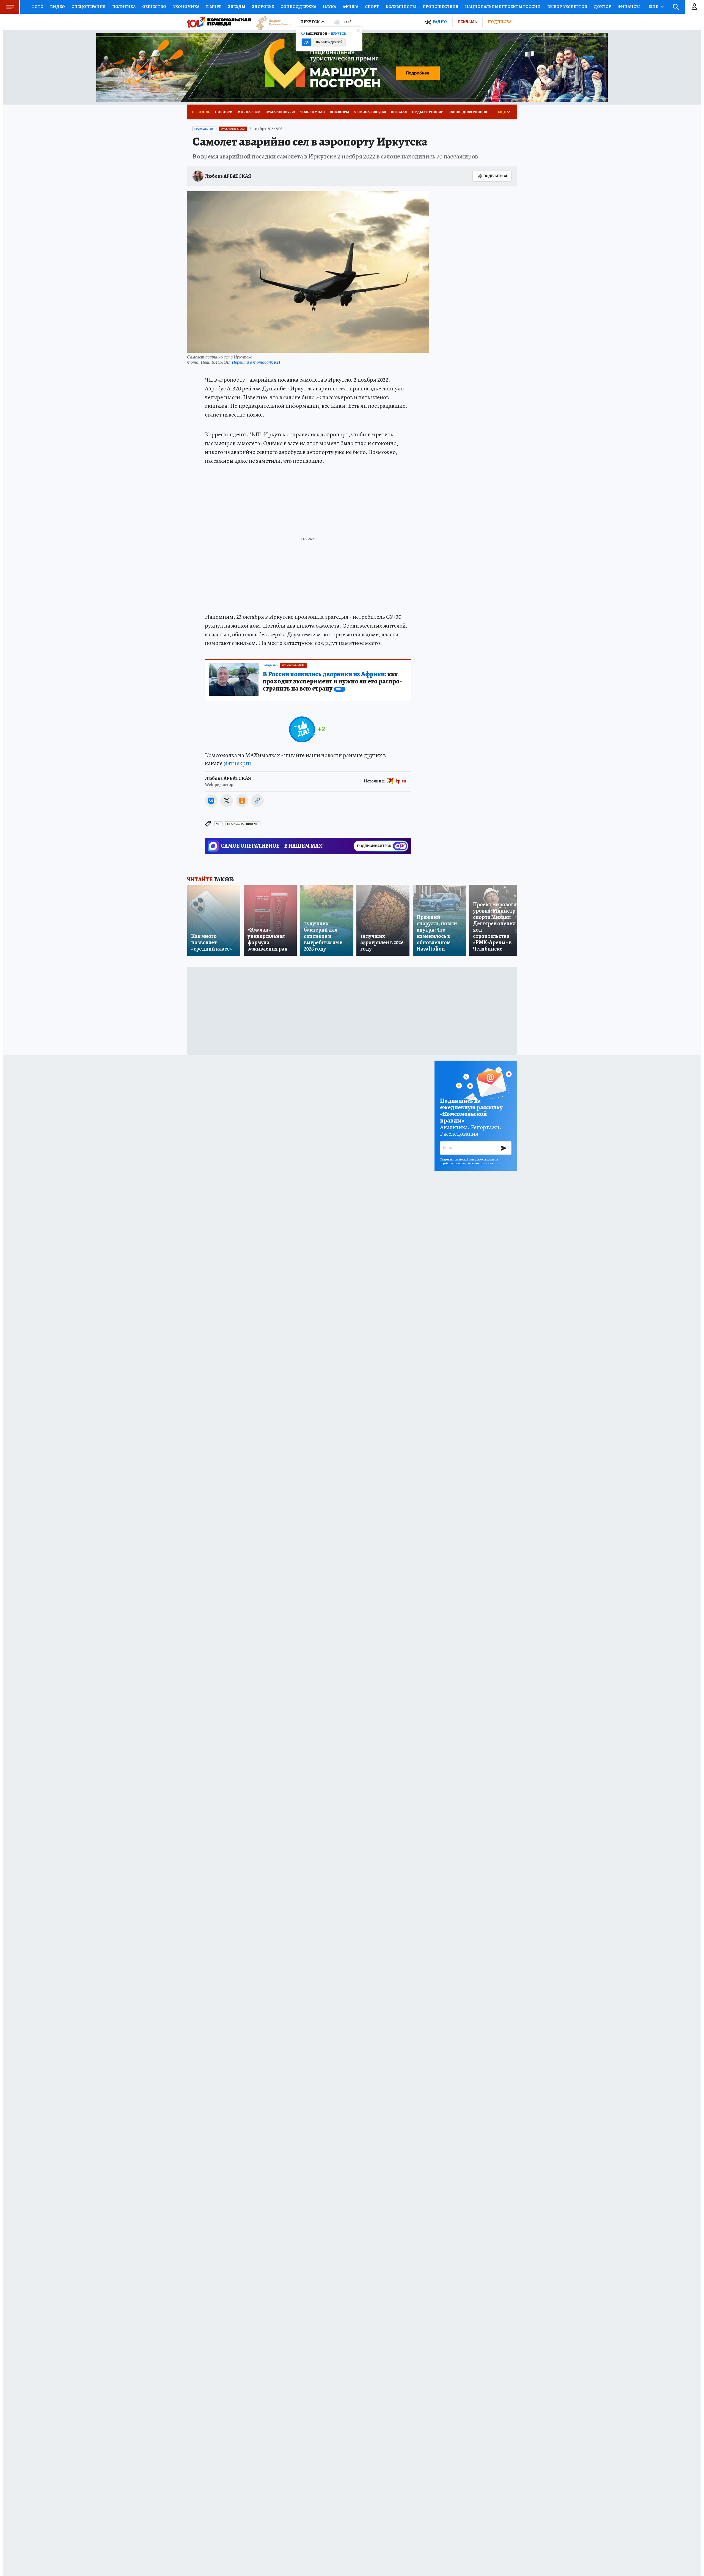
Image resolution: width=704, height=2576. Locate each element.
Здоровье (263, 7)
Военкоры (339, 112)
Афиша (350, 7)
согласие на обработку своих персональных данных (469, 1161)
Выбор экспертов (567, 7)
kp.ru (401, 781)
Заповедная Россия (468, 112)
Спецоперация (89, 7)
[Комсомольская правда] (219, 22)
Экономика (186, 7)
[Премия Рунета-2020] (271, 22)
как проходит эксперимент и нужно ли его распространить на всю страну (332, 681)
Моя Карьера (249, 112)
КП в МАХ (399, 112)
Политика (124, 7)
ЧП (218, 824)
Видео (57, 7)
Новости (224, 112)
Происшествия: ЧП (243, 824)
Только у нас (312, 112)
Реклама (467, 22)
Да (306, 42)
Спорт (372, 7)
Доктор (602, 7)
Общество (154, 7)
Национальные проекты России (503, 7)
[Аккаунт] (694, 7)
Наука (329, 7)
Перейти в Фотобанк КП (256, 362)
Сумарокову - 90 (280, 112)
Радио (440, 22)
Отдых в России (428, 112)
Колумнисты (401, 7)
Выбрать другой (329, 42)
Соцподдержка (298, 7)
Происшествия (441, 7)
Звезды (237, 7)
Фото (37, 7)
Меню (10, 7)
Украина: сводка (370, 112)
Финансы (629, 7)
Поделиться (495, 176)
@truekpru (237, 763)
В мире (214, 7)
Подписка (500, 22)
